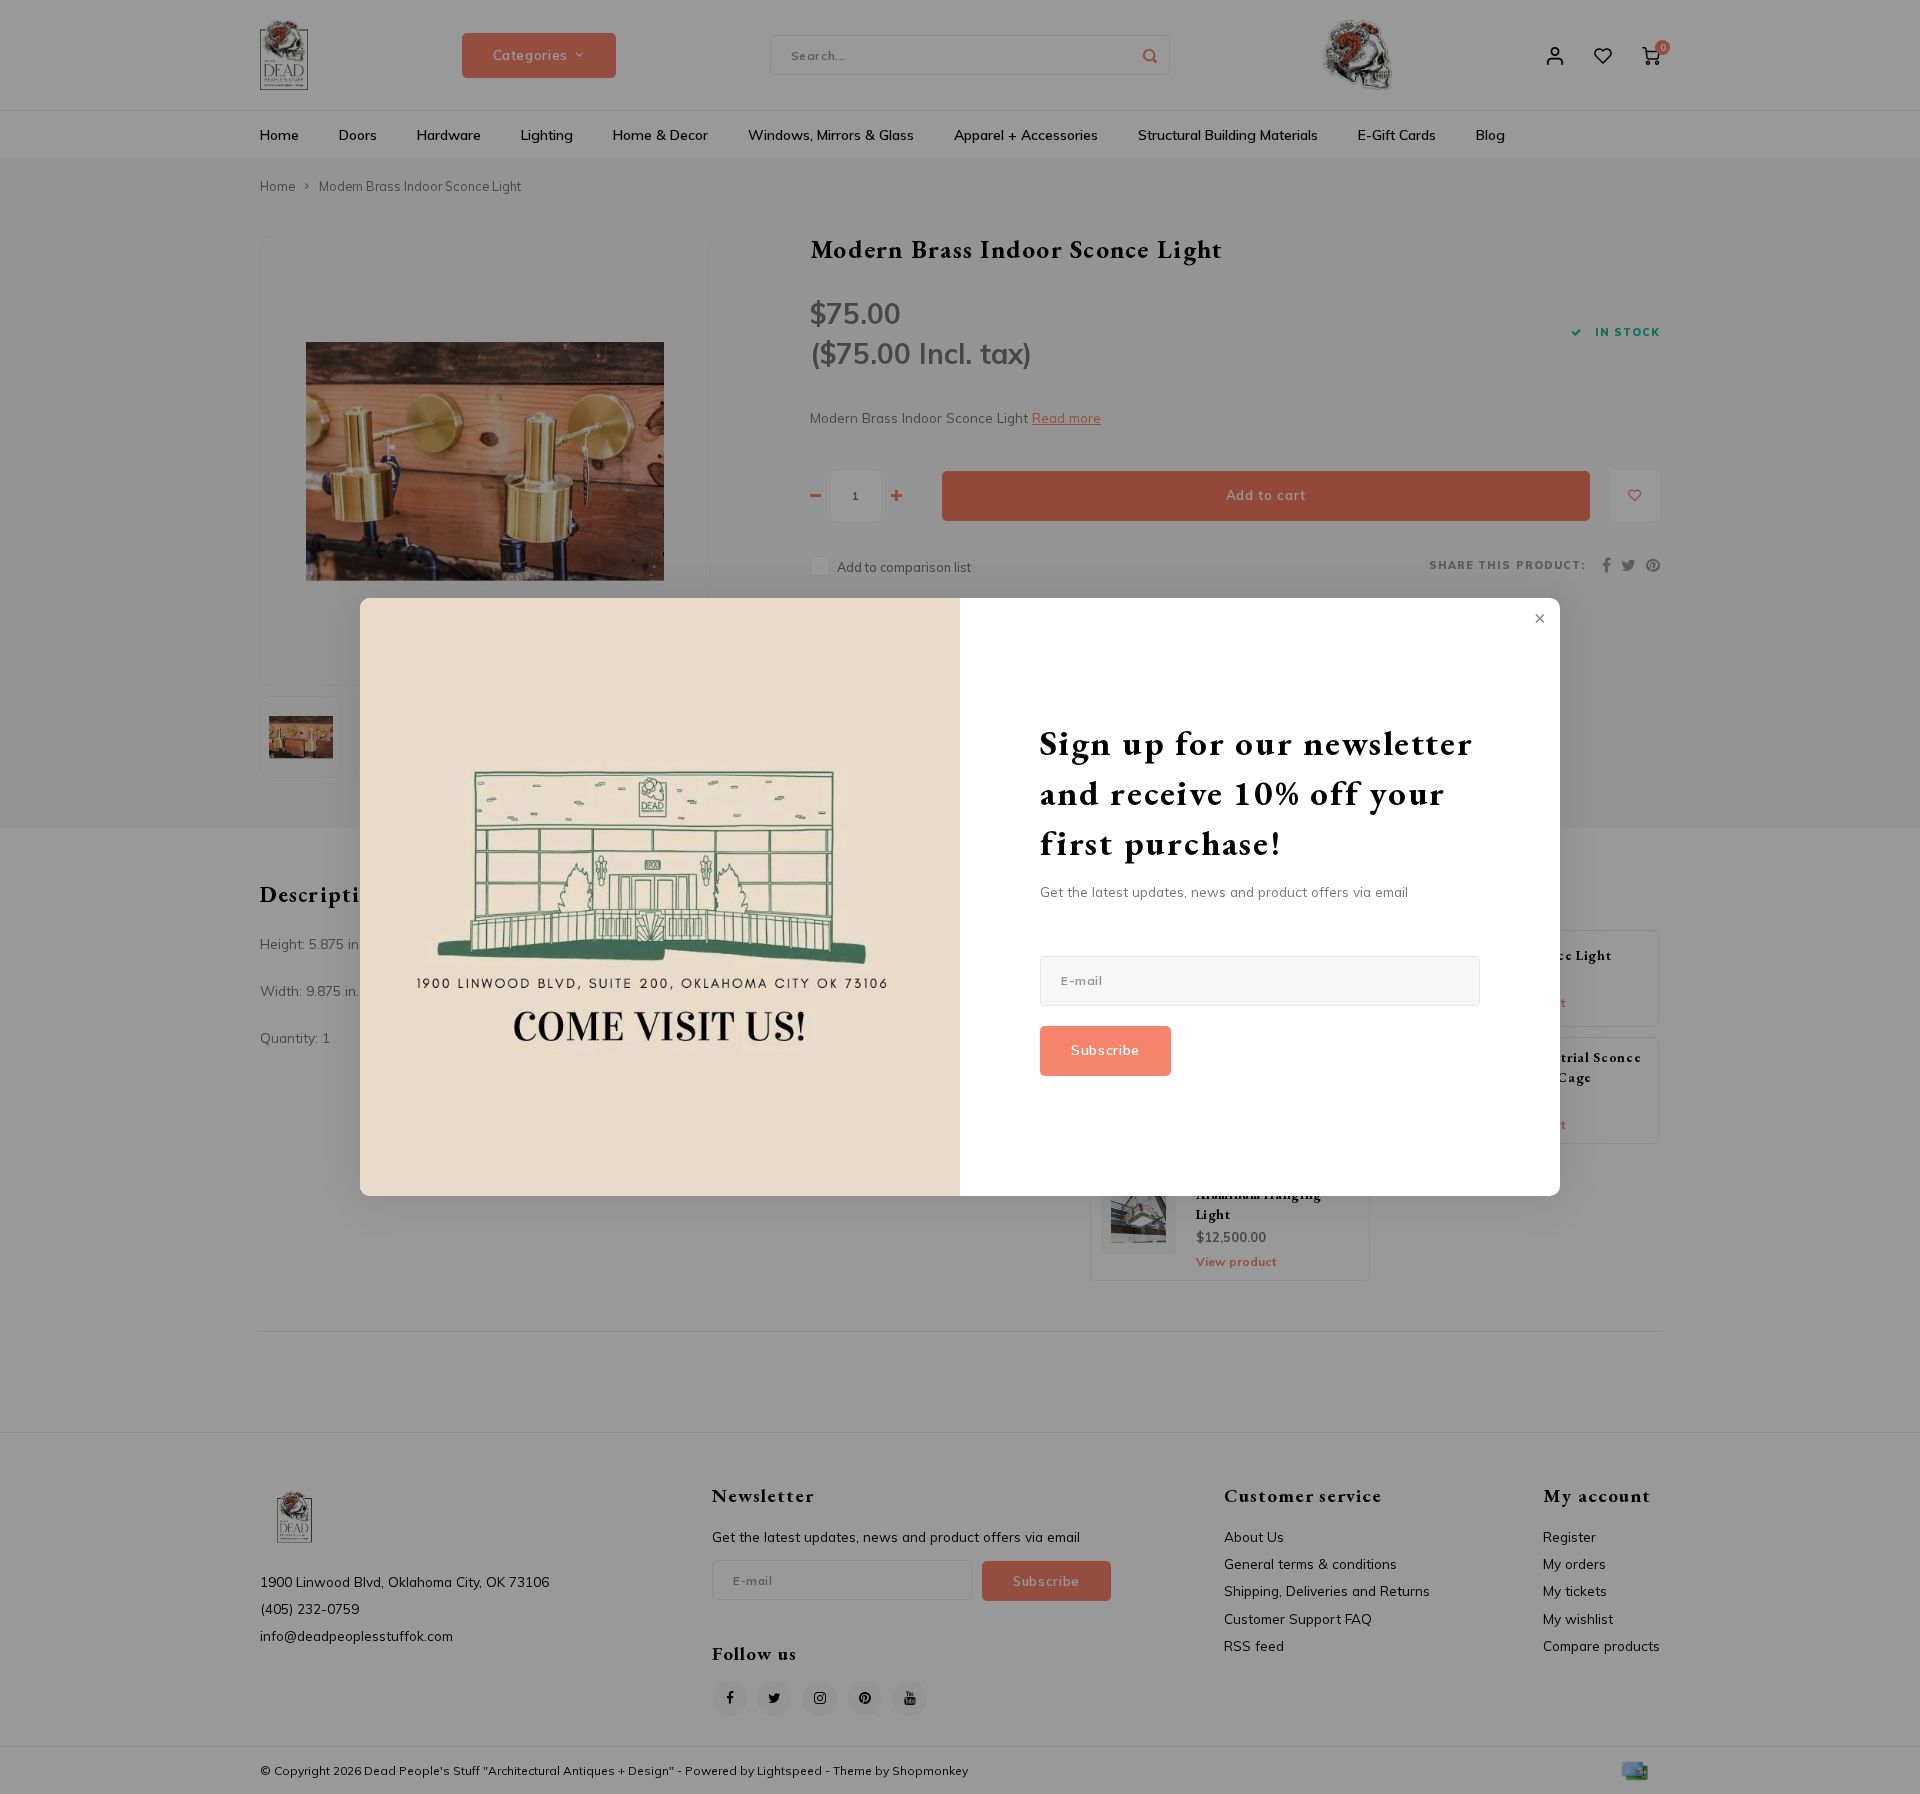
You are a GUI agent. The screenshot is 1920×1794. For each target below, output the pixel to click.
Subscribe (1105, 1050)
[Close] (1538, 620)
